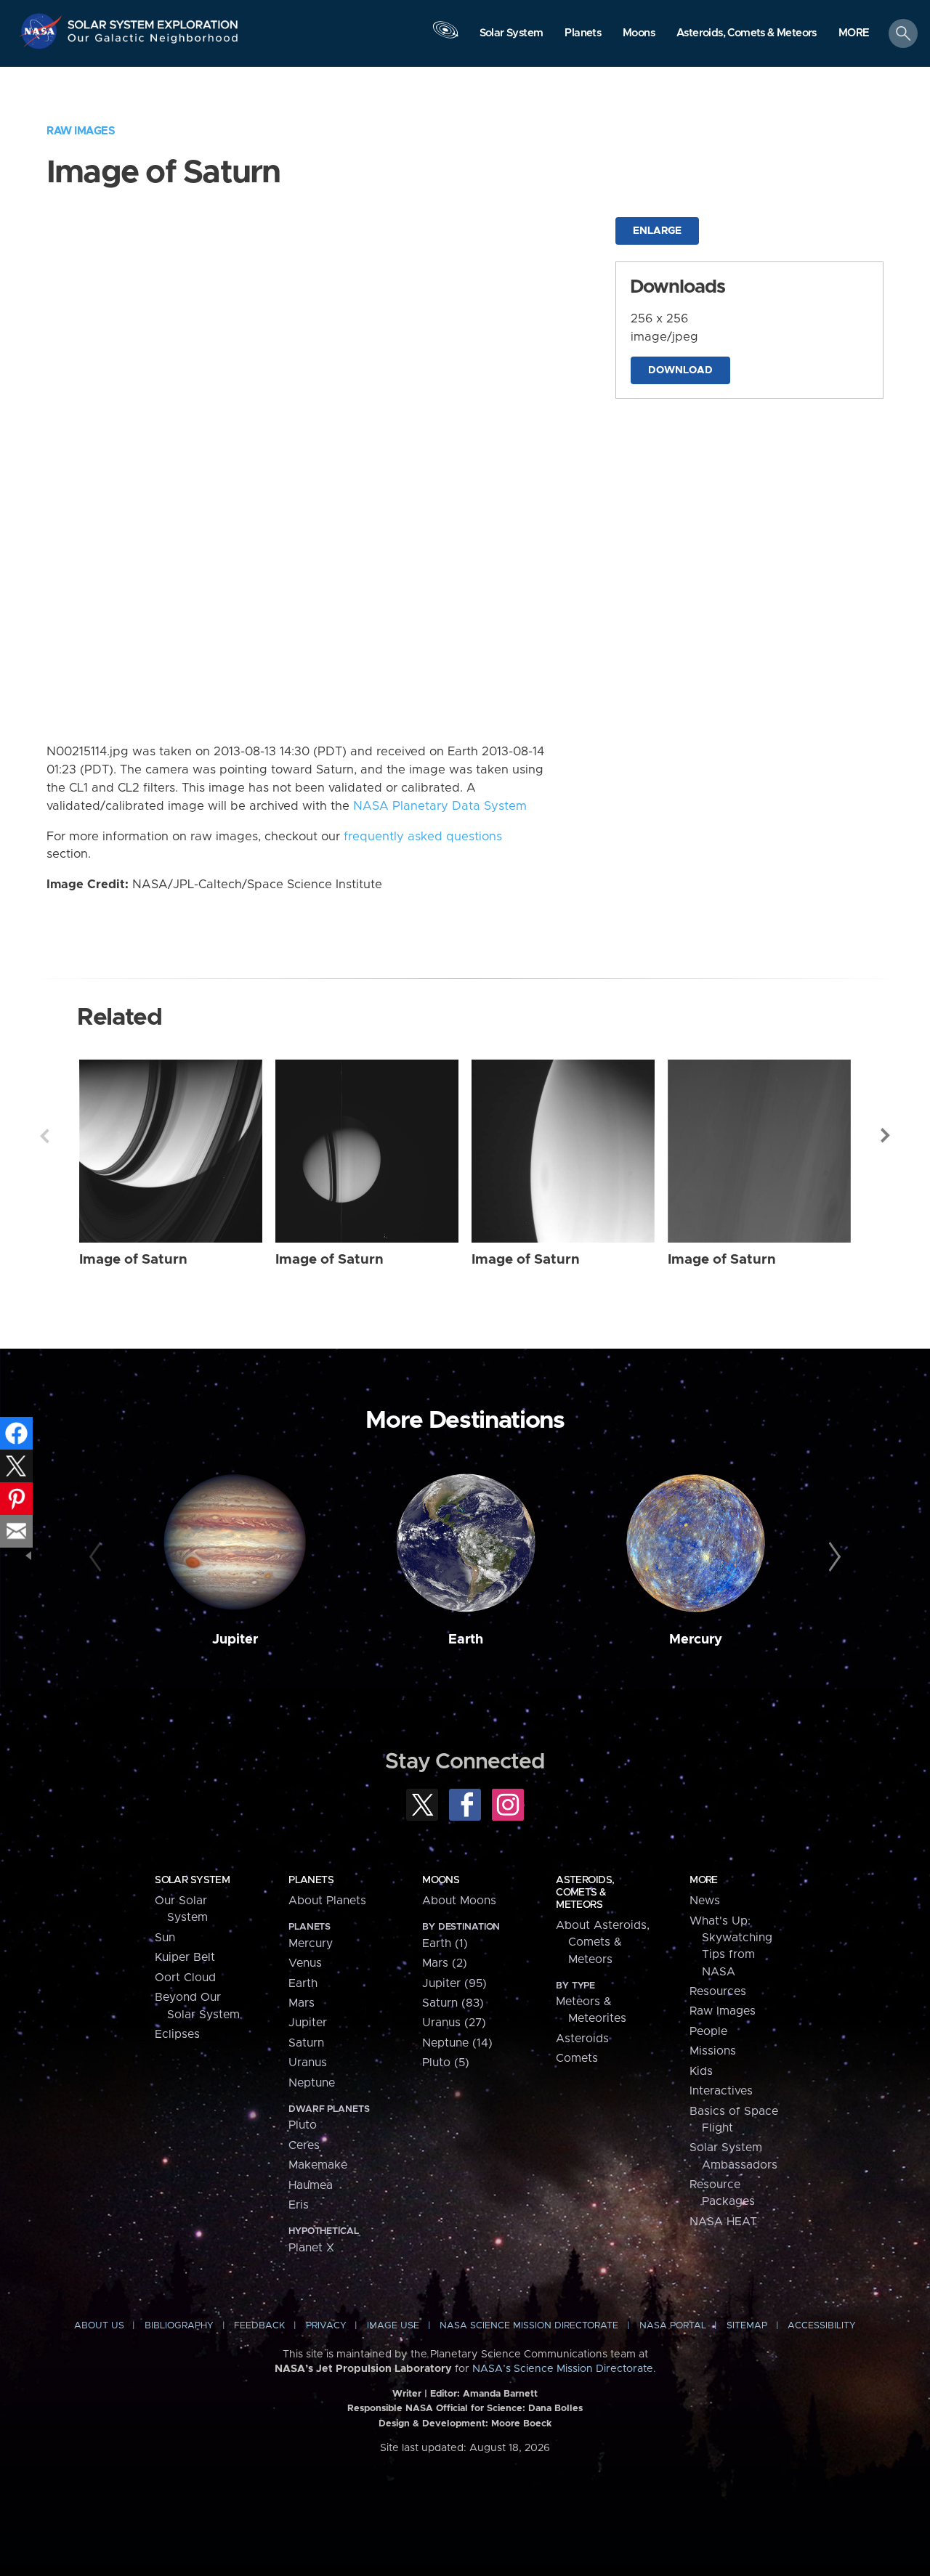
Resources (718, 1991)
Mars (302, 2003)
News (705, 1901)
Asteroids (582, 2039)
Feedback (259, 2326)
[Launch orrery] (445, 37)
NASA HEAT (723, 2222)
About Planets (327, 1901)
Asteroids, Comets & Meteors (585, 1893)
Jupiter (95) (454, 1983)
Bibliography (179, 2326)
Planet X (311, 2248)
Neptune (312, 2083)
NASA (43, 31)
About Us (99, 2326)
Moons (441, 1880)
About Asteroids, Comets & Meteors (603, 1942)
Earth (466, 1640)
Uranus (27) (454, 2023)
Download (680, 370)
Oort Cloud (185, 1978)
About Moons (459, 1901)
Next (886, 1136)
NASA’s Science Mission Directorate (563, 2369)
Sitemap (747, 2326)
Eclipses (177, 2034)
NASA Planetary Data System (440, 806)
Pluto (303, 2125)
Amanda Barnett (500, 2394)
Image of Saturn (133, 1260)
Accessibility (822, 2326)
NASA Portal (673, 2326)
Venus (305, 1963)
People (708, 2031)
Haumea (311, 2185)
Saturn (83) (453, 2003)
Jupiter (235, 1640)
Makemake (318, 2165)
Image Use (393, 2326)
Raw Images (81, 131)
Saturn (306, 2043)
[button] (854, 34)
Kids (701, 2071)
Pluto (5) (446, 2063)
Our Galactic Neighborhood (153, 42)
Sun (165, 1938)
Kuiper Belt (185, 1957)
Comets (577, 2058)
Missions (713, 2051)
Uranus (308, 2063)
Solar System (192, 1880)
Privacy (326, 2326)
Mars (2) (445, 1963)
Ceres (304, 2145)
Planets (311, 1880)
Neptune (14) (457, 2043)
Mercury (696, 1640)
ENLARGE (657, 231)
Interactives (721, 2091)
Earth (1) (445, 1943)
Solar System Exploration (153, 21)
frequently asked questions (423, 837)
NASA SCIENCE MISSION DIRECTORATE (529, 2326)
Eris (299, 2205)
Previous (44, 1136)
